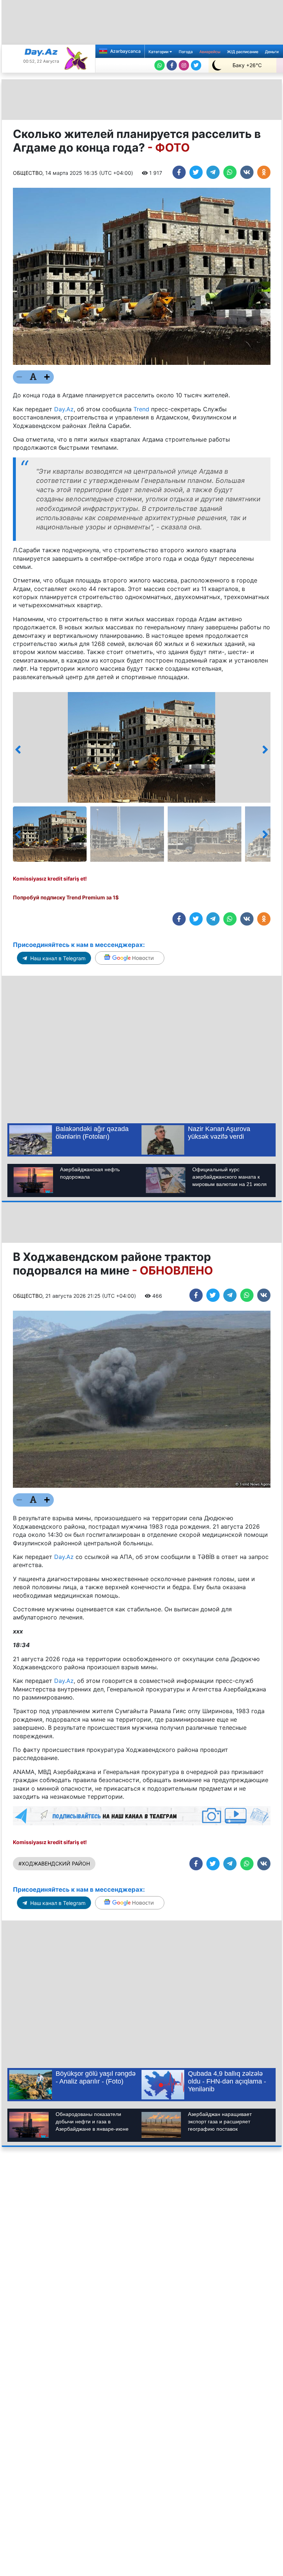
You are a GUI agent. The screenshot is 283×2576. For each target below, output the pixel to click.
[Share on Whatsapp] (230, 172)
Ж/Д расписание (243, 52)
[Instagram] (184, 65)
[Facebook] (172, 65)
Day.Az (64, 409)
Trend (141, 409)
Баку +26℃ (247, 65)
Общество (28, 173)
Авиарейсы (210, 52)
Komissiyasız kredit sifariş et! (50, 879)
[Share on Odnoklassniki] (264, 172)
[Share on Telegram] (213, 172)
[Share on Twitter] (196, 172)
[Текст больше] (47, 377)
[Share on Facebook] (179, 172)
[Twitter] (196, 65)
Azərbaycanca (125, 51)
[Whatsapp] (160, 65)
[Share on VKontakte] (247, 172)
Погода (186, 52)
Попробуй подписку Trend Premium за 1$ (66, 897)
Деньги (272, 52)
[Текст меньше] (20, 377)
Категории (159, 52)
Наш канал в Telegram (57, 958)
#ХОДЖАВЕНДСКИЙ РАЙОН (54, 1863)
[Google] (130, 958)
